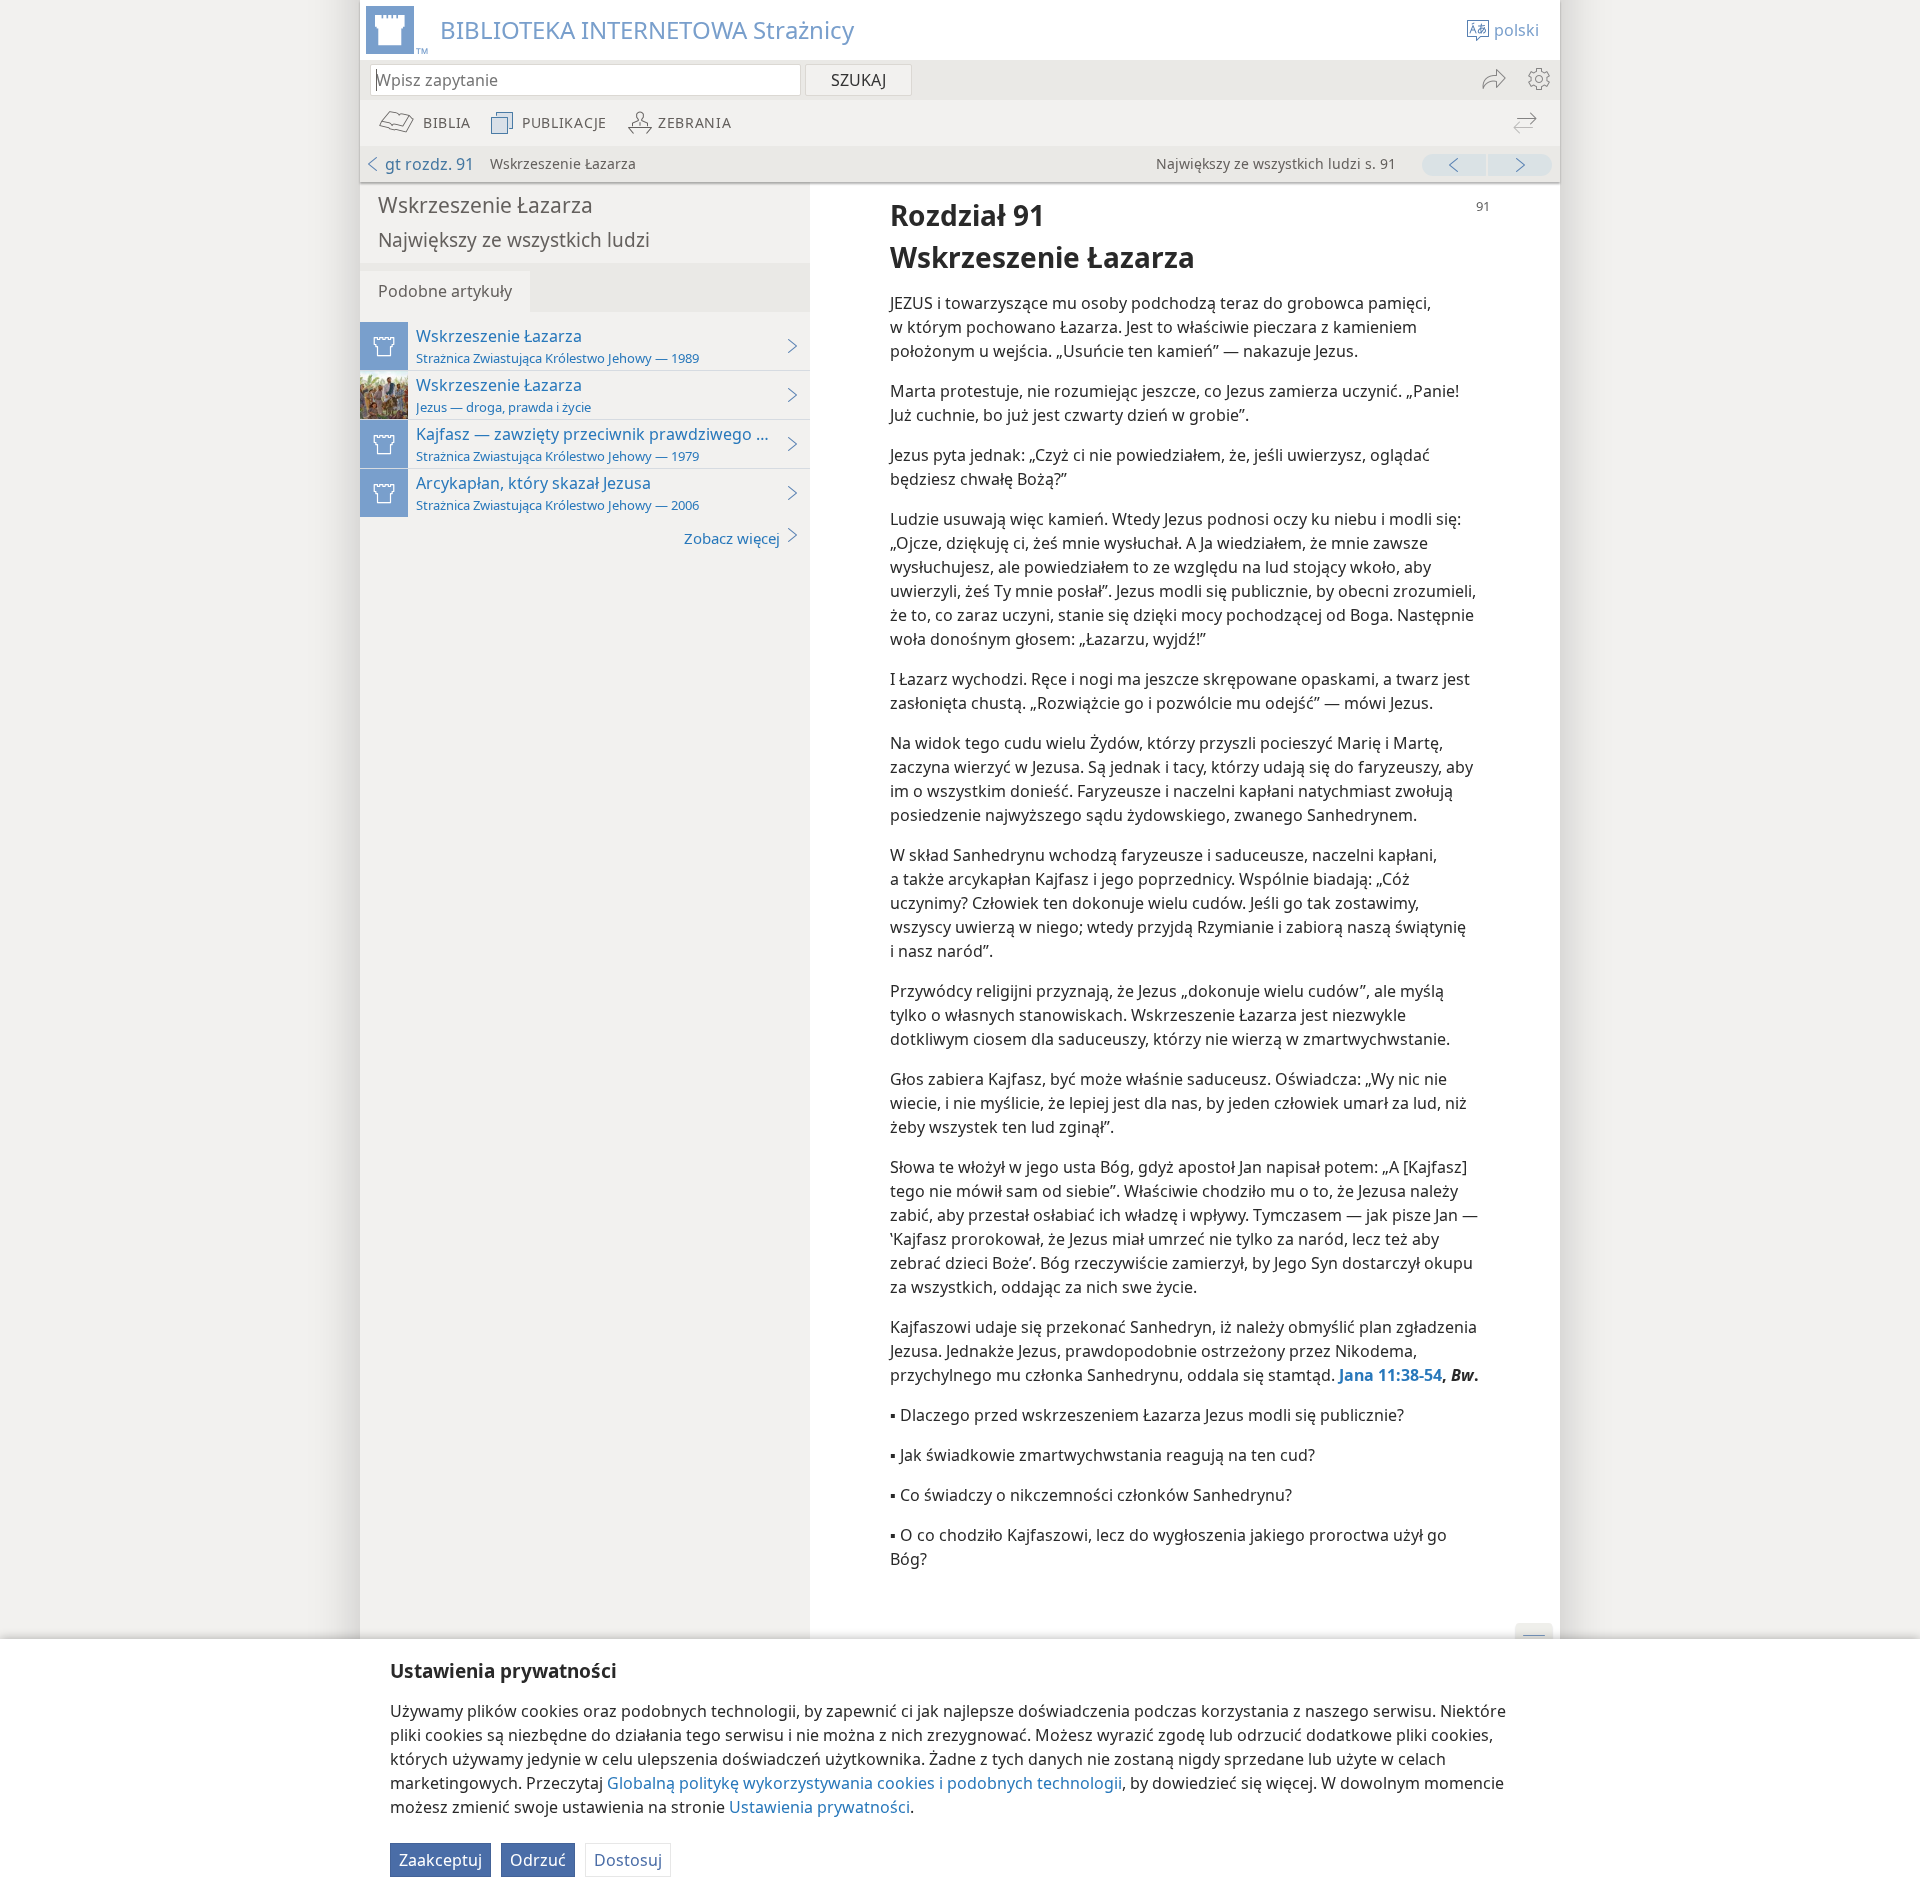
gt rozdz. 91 (429, 164)
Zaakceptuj (440, 1860)
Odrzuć (538, 1860)
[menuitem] (1537, 79)
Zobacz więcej (732, 538)
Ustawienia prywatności (819, 1807)
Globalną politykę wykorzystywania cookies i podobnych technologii (864, 1783)
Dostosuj (628, 1860)
